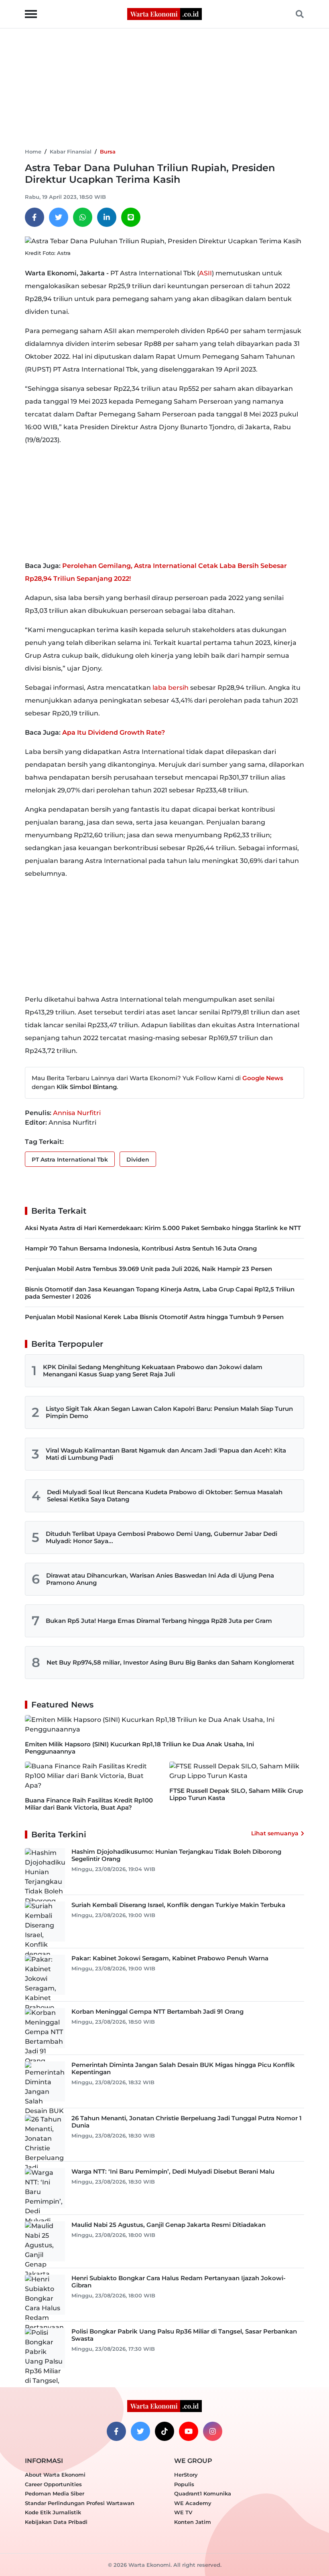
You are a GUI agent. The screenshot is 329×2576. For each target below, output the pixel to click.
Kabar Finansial (71, 152)
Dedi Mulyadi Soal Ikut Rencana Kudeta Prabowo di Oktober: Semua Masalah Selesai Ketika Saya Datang (165, 1496)
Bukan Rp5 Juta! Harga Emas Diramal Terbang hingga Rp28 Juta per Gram (159, 1621)
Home (33, 152)
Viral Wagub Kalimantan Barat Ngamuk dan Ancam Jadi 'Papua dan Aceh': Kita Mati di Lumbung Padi (166, 1454)
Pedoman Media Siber (55, 2493)
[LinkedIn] (107, 217)
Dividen (138, 1160)
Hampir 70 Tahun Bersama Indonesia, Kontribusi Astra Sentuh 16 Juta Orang (141, 1248)
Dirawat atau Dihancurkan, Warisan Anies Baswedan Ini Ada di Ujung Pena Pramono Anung (160, 1579)
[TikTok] (164, 2431)
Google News (263, 1078)
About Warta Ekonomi (55, 2475)
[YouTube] (189, 2431)
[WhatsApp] (83, 217)
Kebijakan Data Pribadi (56, 2522)
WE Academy (193, 2503)
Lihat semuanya (275, 1833)
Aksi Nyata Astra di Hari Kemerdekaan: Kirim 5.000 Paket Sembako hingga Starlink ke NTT (163, 1228)
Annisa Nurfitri (77, 1113)
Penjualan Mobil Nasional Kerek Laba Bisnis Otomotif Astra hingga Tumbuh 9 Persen (154, 1317)
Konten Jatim (193, 2522)
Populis (184, 2484)
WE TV (183, 2512)
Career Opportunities (53, 2484)
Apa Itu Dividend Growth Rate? (114, 732)
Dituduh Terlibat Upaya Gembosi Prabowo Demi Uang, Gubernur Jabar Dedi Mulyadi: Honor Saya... (161, 1537)
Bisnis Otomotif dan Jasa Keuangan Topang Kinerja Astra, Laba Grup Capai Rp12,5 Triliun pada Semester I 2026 (160, 1293)
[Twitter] (59, 217)
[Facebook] (35, 217)
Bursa (108, 152)
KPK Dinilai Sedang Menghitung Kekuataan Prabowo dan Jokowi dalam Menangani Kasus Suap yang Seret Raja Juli (153, 1371)
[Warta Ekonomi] (164, 13)
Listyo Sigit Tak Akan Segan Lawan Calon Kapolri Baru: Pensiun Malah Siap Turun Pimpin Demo (169, 1412)
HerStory (186, 2475)
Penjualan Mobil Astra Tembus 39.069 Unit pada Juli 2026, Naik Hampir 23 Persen (148, 1269)
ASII (205, 273)
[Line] (131, 217)
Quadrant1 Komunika (203, 2493)
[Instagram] (213, 2431)
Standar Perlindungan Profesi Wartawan (80, 2503)
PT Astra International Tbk (70, 1160)
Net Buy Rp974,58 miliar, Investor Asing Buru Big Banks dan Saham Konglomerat (170, 1662)
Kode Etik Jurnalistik (53, 2512)
